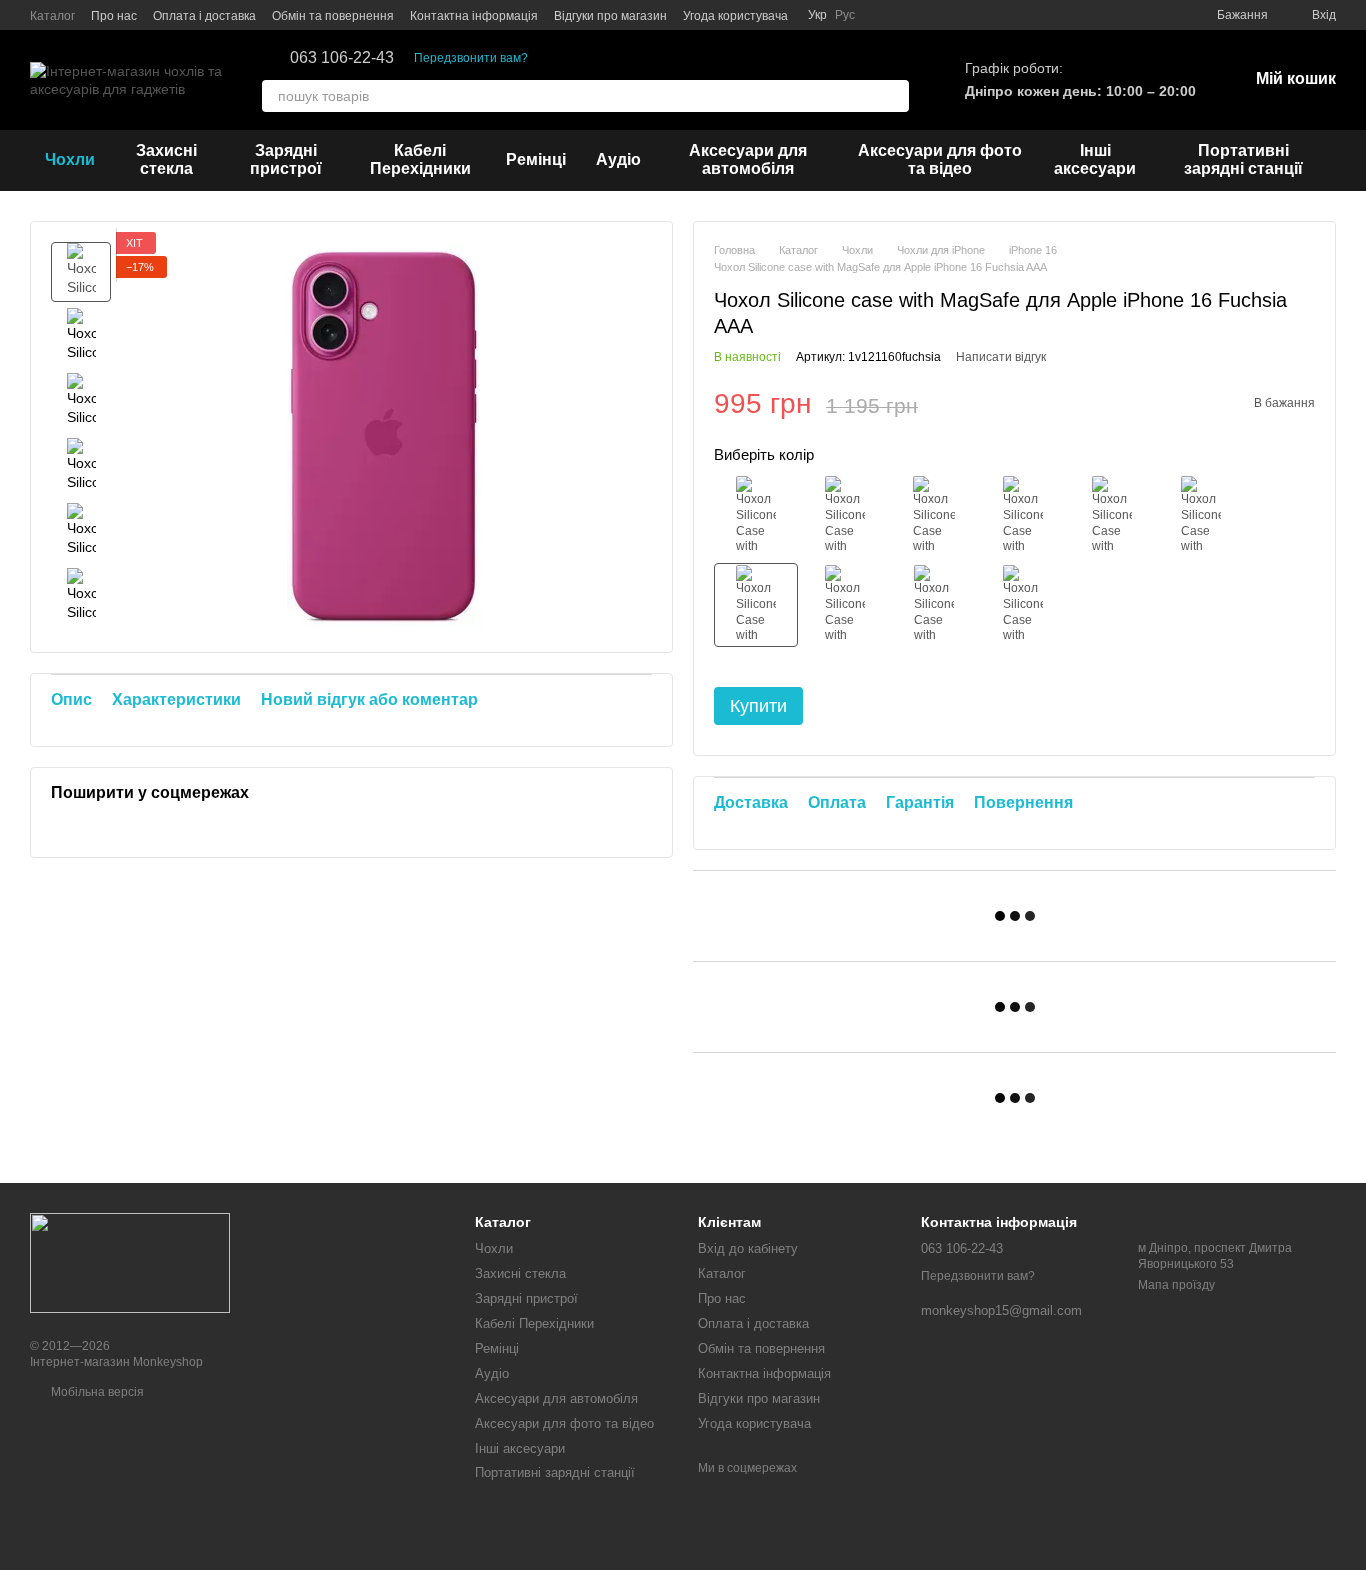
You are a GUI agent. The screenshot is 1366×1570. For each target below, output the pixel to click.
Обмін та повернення (333, 16)
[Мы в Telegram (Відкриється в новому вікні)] (931, 15)
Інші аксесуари (1095, 159)
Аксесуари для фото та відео (940, 159)
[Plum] (1201, 516)
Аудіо (618, 159)
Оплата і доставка (204, 16)
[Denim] (934, 516)
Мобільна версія (96, 1392)
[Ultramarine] (1023, 516)
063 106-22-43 (342, 58)
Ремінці (536, 159)
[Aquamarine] (845, 605)
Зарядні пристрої (286, 159)
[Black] (756, 516)
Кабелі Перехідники (420, 159)
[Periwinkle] (1023, 605)
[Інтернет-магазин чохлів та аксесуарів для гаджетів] (130, 1262)
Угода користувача (735, 16)
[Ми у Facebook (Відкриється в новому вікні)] (907, 15)
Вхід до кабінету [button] (748, 1248)
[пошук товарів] (893, 96)
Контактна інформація (474, 16)
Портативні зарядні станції (1243, 159)
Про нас (114, 16)
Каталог (52, 16)
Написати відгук (1001, 357)
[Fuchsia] (756, 605)
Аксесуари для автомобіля (748, 159)
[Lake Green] (1112, 516)
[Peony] (934, 605)
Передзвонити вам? (471, 58)
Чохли (70, 159)
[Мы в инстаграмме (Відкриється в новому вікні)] (883, 15)
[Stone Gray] (845, 516)
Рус (845, 15)
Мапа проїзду (1176, 1285)
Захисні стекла (166, 159)
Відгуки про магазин (610, 16)
